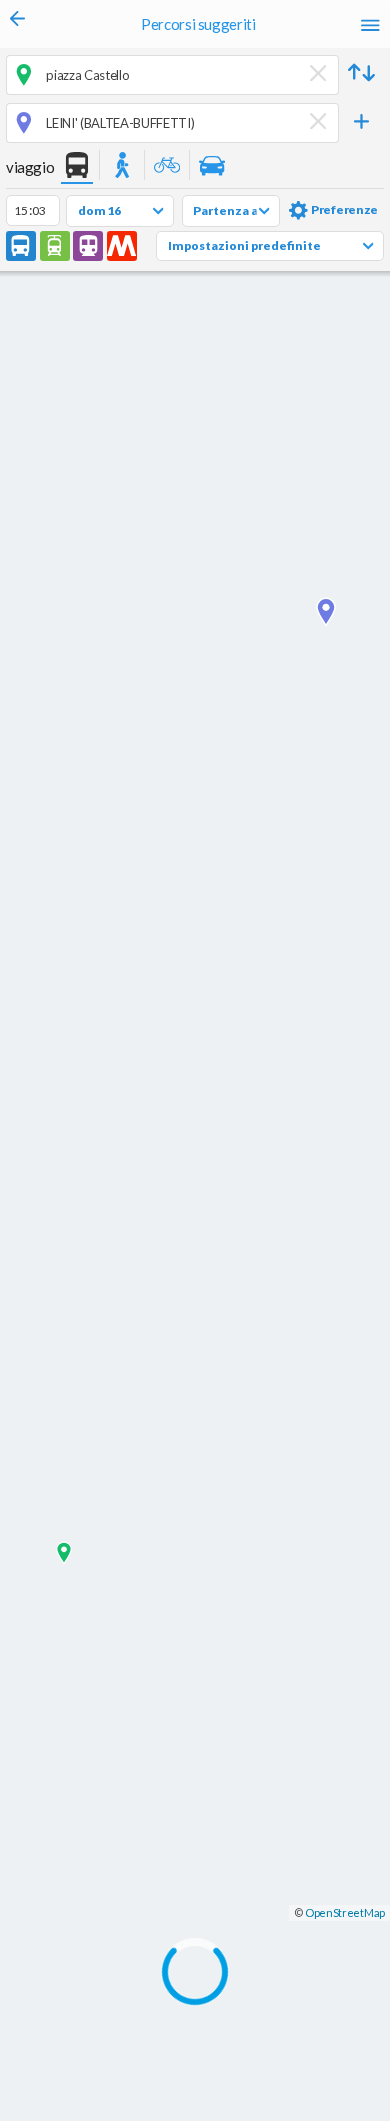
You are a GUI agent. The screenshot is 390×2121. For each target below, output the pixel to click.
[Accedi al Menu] (370, 24)
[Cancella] (318, 74)
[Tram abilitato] (55, 246)
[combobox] (172, 74)
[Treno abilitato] (88, 246)
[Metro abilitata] (122, 246)
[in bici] (166, 167)
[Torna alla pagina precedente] (18, 24)
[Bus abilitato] (21, 246)
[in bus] (76, 167)
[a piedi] (121, 167)
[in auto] (211, 167)
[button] (361, 75)
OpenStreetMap (345, 1912)
